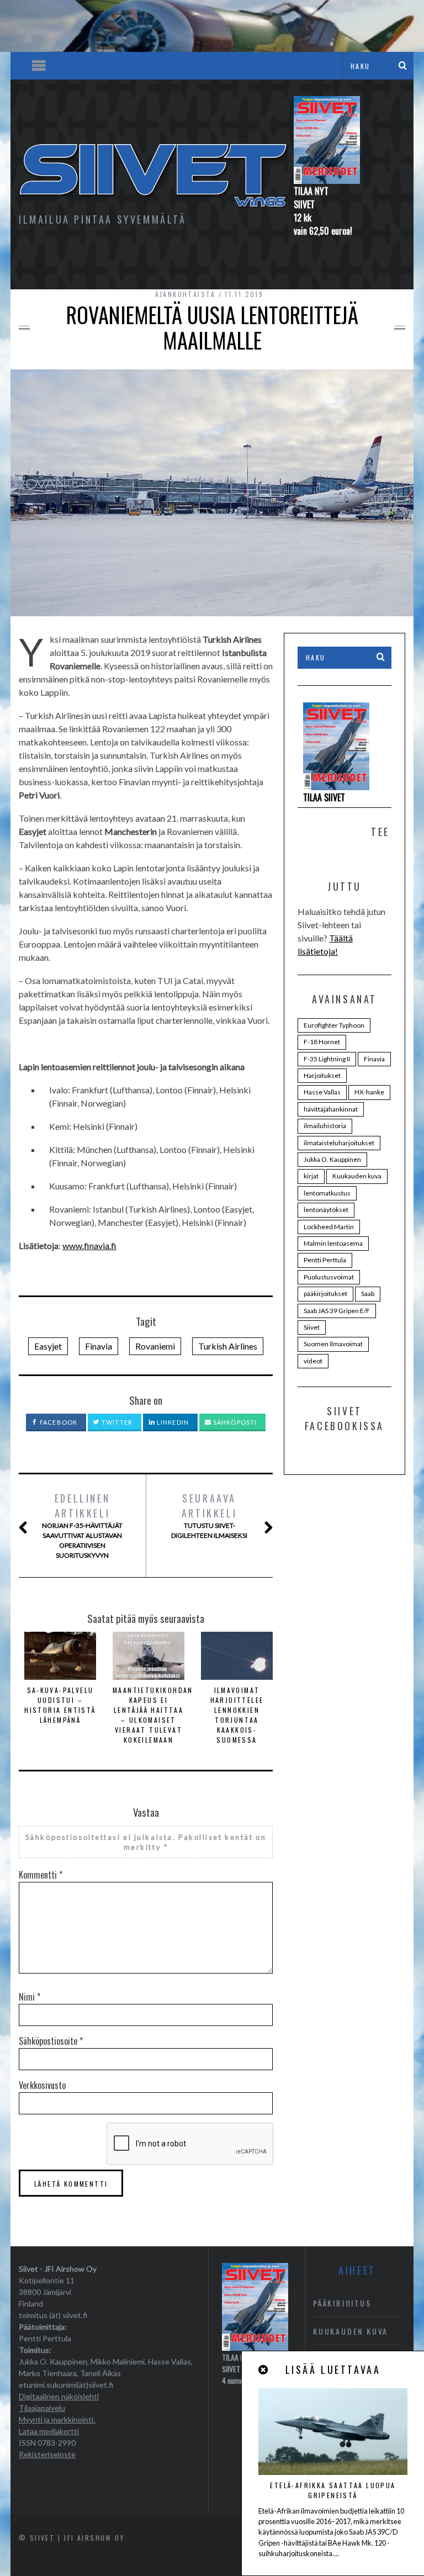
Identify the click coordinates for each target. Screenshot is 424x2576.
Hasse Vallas (322, 1092)
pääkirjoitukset (325, 1294)
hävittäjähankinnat (331, 1109)
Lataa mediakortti (49, 2431)
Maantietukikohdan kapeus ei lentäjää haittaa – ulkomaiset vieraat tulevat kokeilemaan (153, 1715)
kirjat (311, 1176)
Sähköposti (234, 1422)
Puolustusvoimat (329, 1277)
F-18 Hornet (322, 1042)
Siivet (312, 1327)
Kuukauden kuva (357, 1176)
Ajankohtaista (185, 294)
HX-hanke (369, 1092)
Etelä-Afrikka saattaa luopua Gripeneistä (333, 2490)
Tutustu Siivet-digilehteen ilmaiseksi (209, 1515)
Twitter (116, 1422)
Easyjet (48, 1346)
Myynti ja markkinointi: (57, 2419)
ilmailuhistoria (325, 1126)
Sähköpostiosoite (51, 2041)
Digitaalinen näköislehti (59, 2396)
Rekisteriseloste (47, 2454)
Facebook (58, 1422)
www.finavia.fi (89, 1245)
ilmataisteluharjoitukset (339, 1143)
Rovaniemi (155, 1346)
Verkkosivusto (42, 2085)
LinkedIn (172, 1422)
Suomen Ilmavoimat (333, 1344)
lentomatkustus (327, 1193)
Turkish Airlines (228, 1346)
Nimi (30, 1997)
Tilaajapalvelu (42, 2408)
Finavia (99, 1346)
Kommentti (41, 1875)
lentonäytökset (326, 1210)
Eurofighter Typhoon (334, 1025)
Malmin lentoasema (333, 1243)
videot (313, 1361)
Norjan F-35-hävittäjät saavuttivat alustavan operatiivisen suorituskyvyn (82, 1525)
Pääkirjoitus (342, 2303)
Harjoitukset (322, 1075)
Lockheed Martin (329, 1227)
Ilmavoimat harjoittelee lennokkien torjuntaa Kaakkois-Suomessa (237, 1715)
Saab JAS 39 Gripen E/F (337, 1311)
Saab (368, 1294)
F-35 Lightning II (327, 1059)
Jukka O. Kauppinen (332, 1159)
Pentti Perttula (325, 1260)
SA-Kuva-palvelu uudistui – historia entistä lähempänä (60, 1705)
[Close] (264, 2370)
